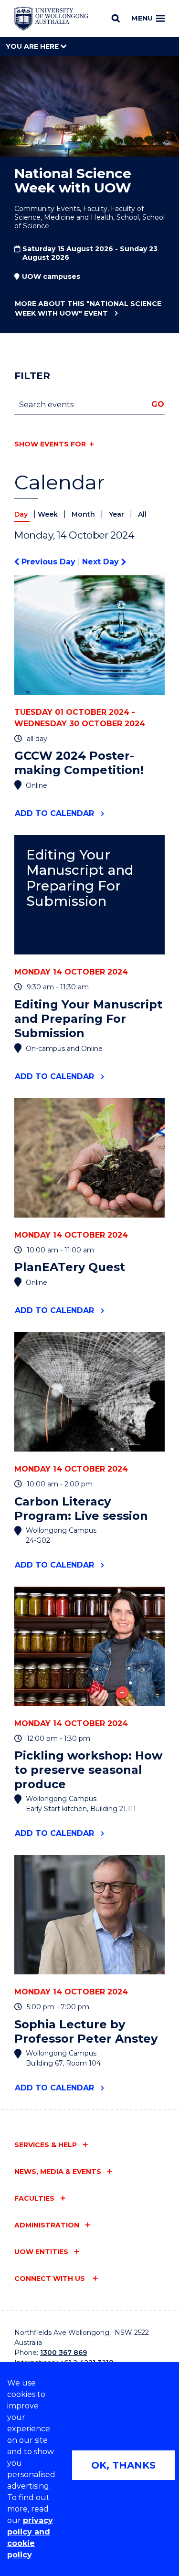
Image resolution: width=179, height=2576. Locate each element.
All (142, 514)
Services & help (46, 2145)
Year (117, 514)
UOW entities (41, 2252)
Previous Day (48, 562)
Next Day (102, 562)
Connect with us (51, 2279)
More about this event (88, 308)
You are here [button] (33, 46)
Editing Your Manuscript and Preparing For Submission (80, 878)
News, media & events (58, 2172)
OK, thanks (123, 2465)
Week (49, 514)
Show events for (50, 444)
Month (84, 514)
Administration (47, 2225)
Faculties (34, 2198)
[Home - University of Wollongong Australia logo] (51, 19)
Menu (142, 18)
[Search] (116, 18)
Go (158, 404)
